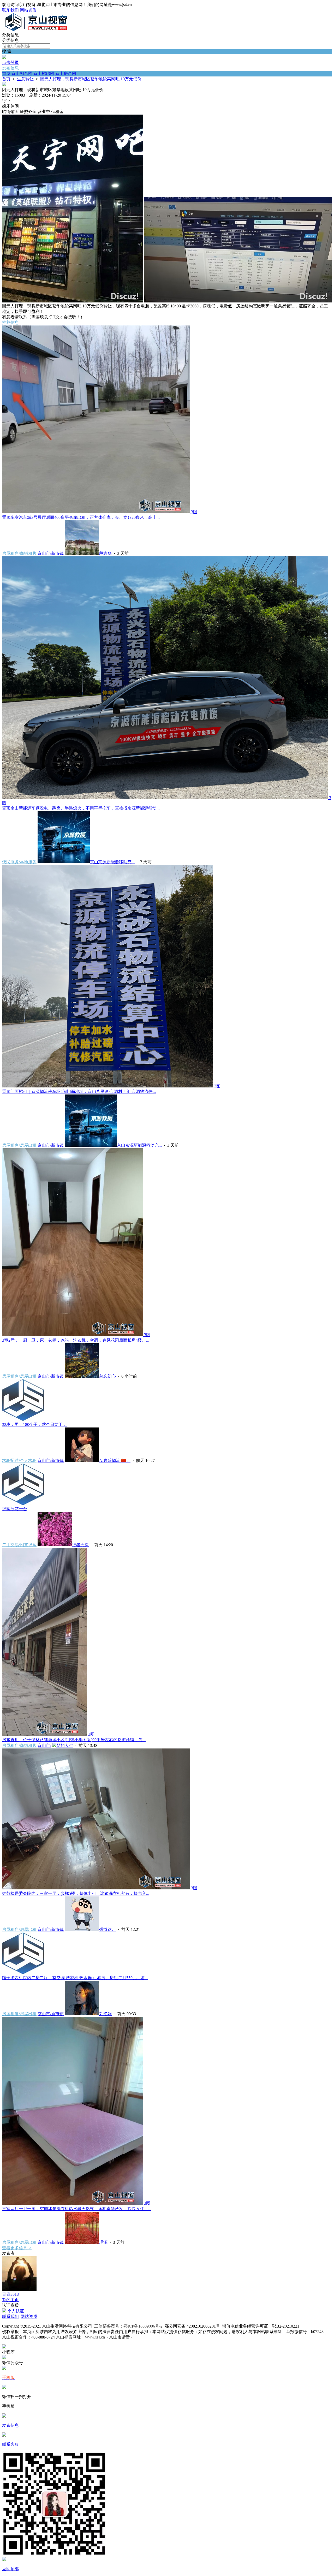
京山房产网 (66, 73)
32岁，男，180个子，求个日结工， (34, 1424)
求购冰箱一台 (15, 1509)
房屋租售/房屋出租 (19, 1145)
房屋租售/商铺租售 (19, 553)
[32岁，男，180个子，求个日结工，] (23, 1420)
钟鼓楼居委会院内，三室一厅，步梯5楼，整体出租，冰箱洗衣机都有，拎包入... (76, 1893)
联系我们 (10, 10)
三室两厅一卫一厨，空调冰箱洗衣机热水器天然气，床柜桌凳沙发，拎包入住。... (77, 2209)
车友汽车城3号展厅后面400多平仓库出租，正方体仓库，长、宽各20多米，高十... (81, 517)
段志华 (105, 553)
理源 (103, 2242)
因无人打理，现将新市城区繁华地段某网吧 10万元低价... (92, 79)
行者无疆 (80, 1545)
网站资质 (28, 10)
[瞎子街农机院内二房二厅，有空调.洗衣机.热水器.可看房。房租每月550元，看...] (23, 1973)
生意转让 (25, 79)
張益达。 (108, 1929)
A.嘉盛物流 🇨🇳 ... (115, 1460)
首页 (6, 73)
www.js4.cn (95, 2337)
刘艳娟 (105, 2014)
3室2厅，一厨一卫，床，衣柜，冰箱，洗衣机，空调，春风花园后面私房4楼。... (76, 1340)
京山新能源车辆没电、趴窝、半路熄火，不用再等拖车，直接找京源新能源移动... (81, 808)
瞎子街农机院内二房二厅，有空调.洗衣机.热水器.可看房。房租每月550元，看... (75, 1978)
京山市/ (44, 1745)
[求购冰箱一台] (23, 1504)
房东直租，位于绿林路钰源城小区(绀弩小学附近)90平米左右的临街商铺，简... (74, 1740)
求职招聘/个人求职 (19, 1460)
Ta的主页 (10, 2300)
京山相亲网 (22, 73)
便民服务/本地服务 (19, 862)
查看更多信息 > (17, 2248)
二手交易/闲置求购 (19, 1545)
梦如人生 (65, 1745)
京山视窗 (64, 2337)
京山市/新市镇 (51, 553)
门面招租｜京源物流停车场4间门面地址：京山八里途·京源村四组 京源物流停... (79, 1091)
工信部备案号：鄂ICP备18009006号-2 (128, 2326)
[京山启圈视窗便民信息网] (36, 30)
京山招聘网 (44, 73)
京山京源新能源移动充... (112, 862)
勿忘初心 (108, 1376)
